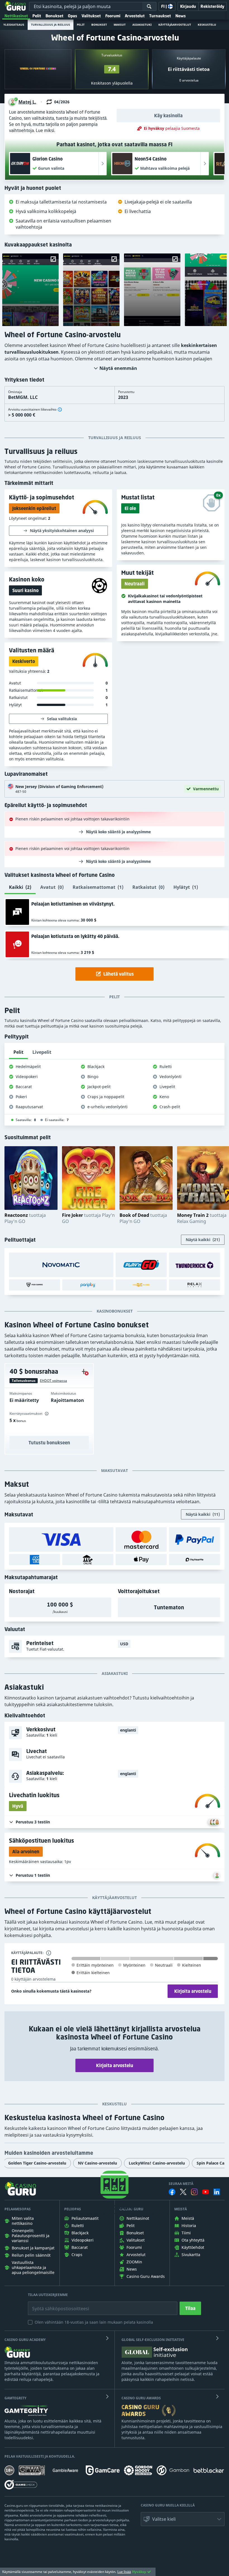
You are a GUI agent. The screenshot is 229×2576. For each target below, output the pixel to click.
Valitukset (91, 16)
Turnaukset (160, 16)
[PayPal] (195, 1540)
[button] (23, 102)
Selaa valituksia (62, 719)
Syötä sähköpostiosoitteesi (55, 2304)
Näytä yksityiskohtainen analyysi (62, 531)
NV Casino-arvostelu (97, 2163)
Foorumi (113, 16)
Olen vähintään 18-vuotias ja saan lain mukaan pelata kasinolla (94, 2322)
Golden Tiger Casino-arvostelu (37, 2163)
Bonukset (54, 16)
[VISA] (61, 1540)
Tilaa (190, 2308)
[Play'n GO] (141, 1265)
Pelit (37, 16)
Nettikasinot (16, 16)
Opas (72, 16)
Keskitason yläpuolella (112, 83)
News (181, 16)
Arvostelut (135, 16)
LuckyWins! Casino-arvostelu (157, 2163)
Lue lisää (124, 2572)
